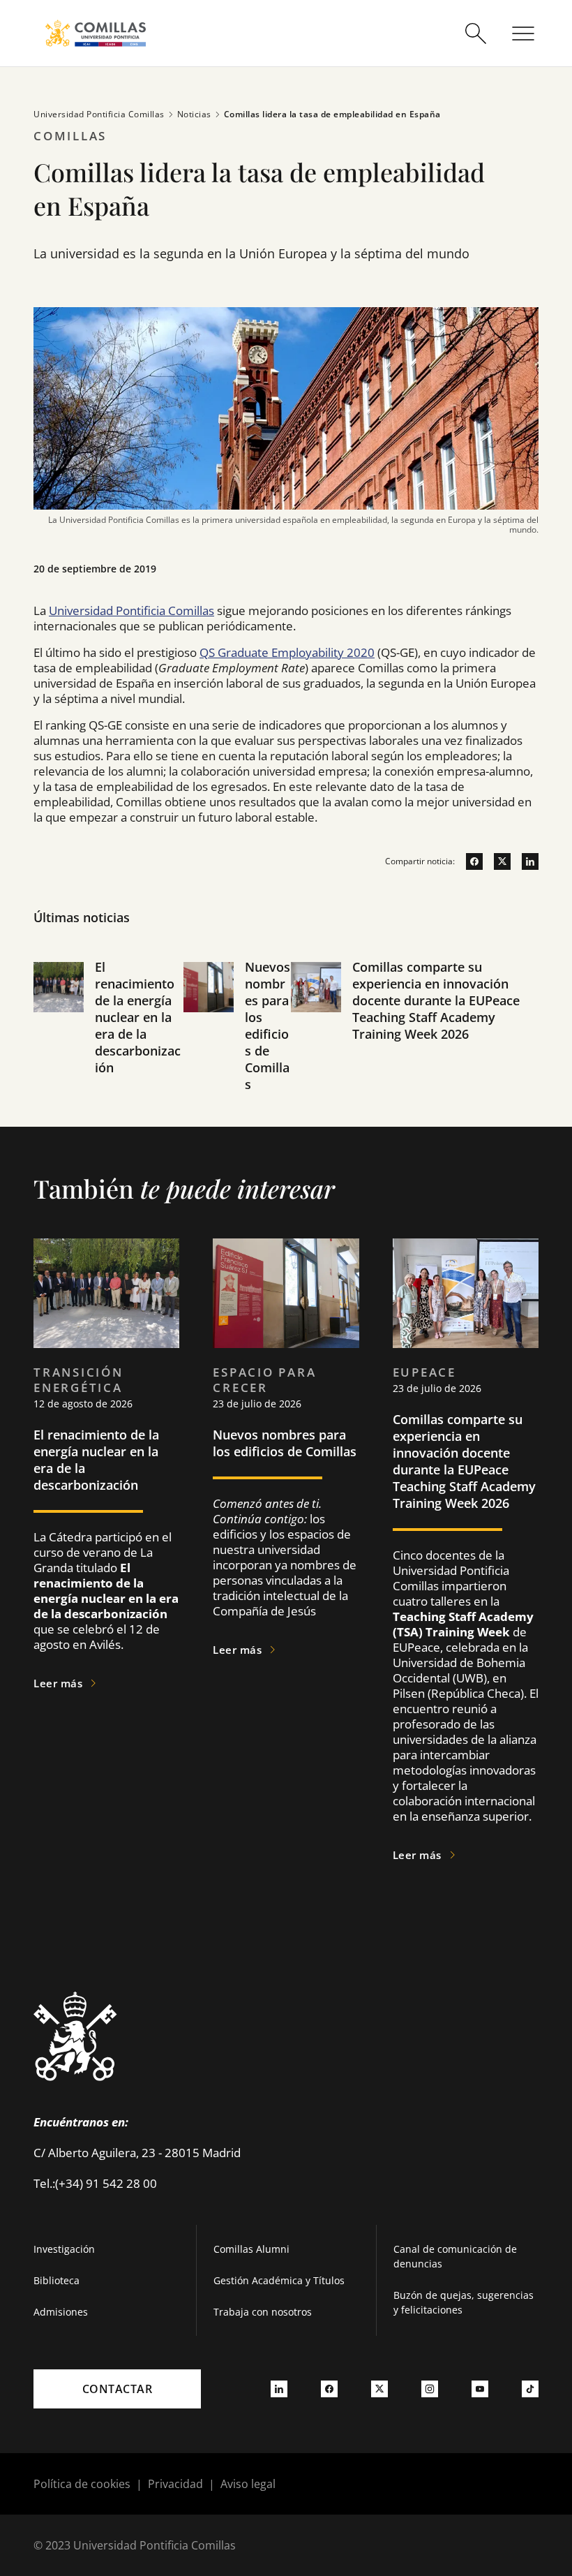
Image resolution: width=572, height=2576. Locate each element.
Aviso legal (248, 2484)
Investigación (64, 2249)
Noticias (194, 114)
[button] (108, 1043)
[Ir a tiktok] (530, 2389)
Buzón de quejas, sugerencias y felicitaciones (464, 2302)
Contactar (118, 2389)
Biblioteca (57, 2280)
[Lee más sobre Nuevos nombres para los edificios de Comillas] (286, 1293)
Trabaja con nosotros (263, 2312)
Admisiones (61, 2312)
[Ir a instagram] (430, 2389)
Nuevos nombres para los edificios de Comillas (268, 1026)
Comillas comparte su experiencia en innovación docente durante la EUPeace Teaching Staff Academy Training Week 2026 (436, 1000)
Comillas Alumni (251, 2249)
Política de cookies (82, 2484)
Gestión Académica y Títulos (279, 2280)
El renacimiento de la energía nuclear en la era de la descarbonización (138, 1017)
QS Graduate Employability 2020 (287, 652)
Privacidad (175, 2484)
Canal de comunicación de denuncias (455, 2256)
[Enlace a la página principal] (96, 33)
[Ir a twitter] (497, 861)
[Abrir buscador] (476, 34)
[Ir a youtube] (480, 2389)
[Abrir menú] (523, 34)
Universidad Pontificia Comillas (99, 114)
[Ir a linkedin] (525, 861)
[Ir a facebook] (469, 861)
